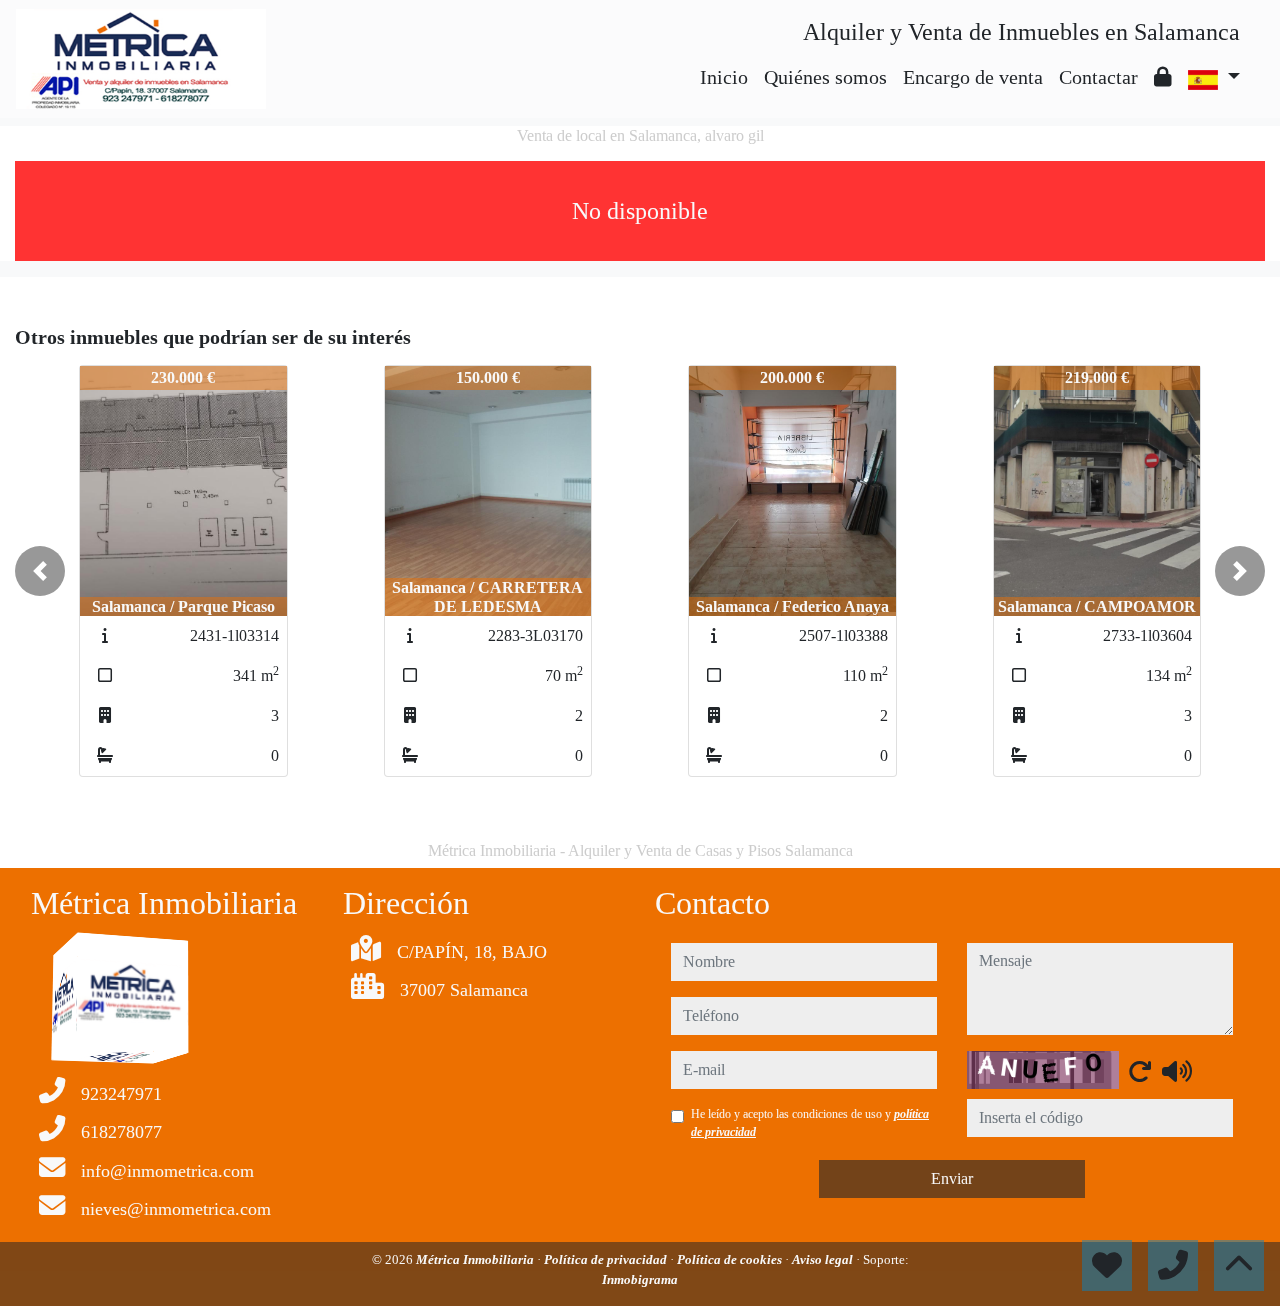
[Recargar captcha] (1140, 1071)
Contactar (1098, 77)
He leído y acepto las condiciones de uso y (810, 1123)
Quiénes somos (825, 77)
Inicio (724, 77)
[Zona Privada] (1163, 77)
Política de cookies (731, 1259)
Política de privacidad (607, 1259)
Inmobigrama (640, 1279)
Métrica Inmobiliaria (476, 1259)
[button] (40, 571)
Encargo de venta (973, 77)
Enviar (952, 1178)
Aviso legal (824, 1259)
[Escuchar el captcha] (1177, 1071)
